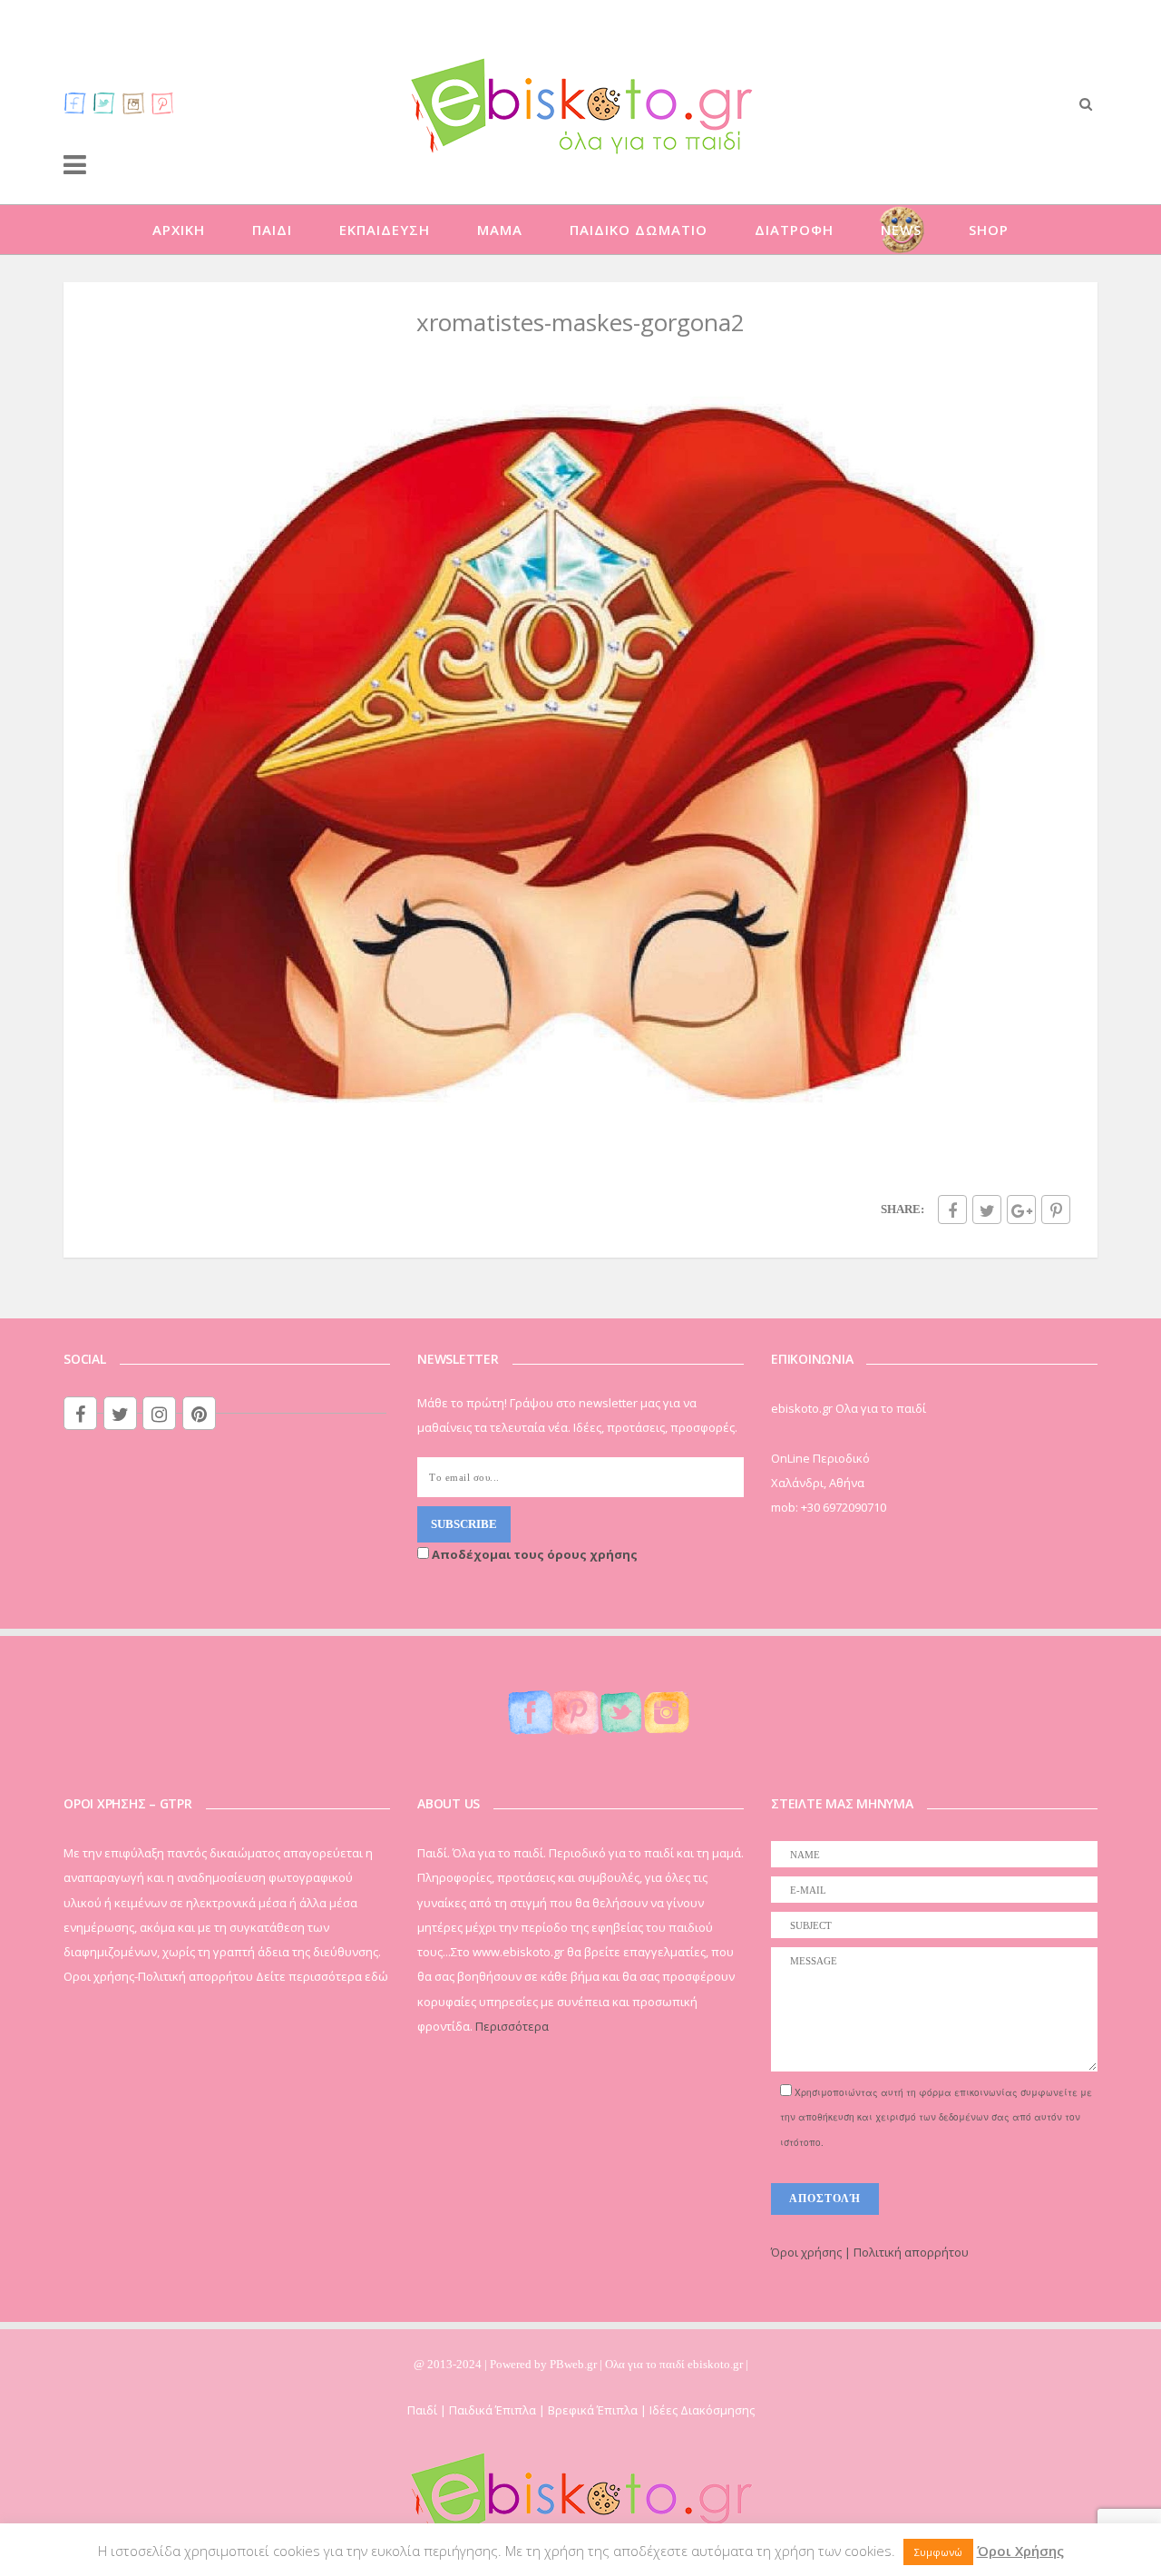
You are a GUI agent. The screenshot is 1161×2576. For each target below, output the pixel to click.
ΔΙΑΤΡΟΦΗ (794, 230)
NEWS (901, 230)
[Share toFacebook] (952, 1210)
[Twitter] (104, 103)
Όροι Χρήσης (1020, 2551)
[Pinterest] (162, 103)
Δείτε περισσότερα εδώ (322, 1976)
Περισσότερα (512, 2026)
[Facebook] (75, 103)
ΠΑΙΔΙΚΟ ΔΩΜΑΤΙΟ (639, 230)
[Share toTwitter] (987, 1210)
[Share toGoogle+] (1021, 1210)
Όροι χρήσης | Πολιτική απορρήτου (870, 2252)
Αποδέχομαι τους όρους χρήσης (533, 1554)
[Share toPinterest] (1056, 1210)
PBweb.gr (575, 2364)
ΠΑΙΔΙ (272, 230)
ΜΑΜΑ (500, 230)
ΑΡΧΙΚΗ (179, 230)
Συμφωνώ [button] (938, 2552)
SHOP (989, 230)
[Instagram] (133, 103)
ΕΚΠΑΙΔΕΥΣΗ (385, 230)
